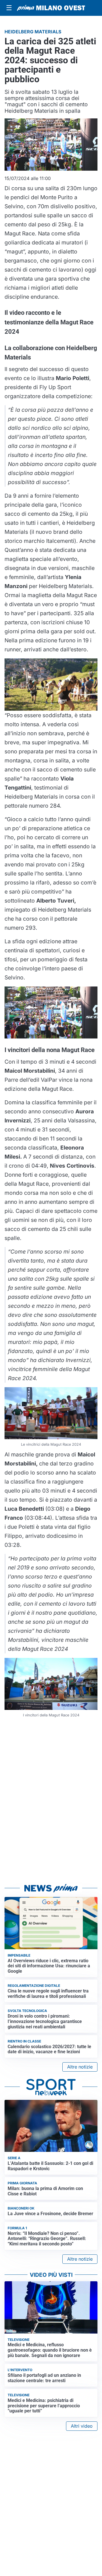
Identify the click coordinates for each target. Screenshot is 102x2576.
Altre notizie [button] (80, 2067)
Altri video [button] (82, 2426)
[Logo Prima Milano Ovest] (51, 8)
